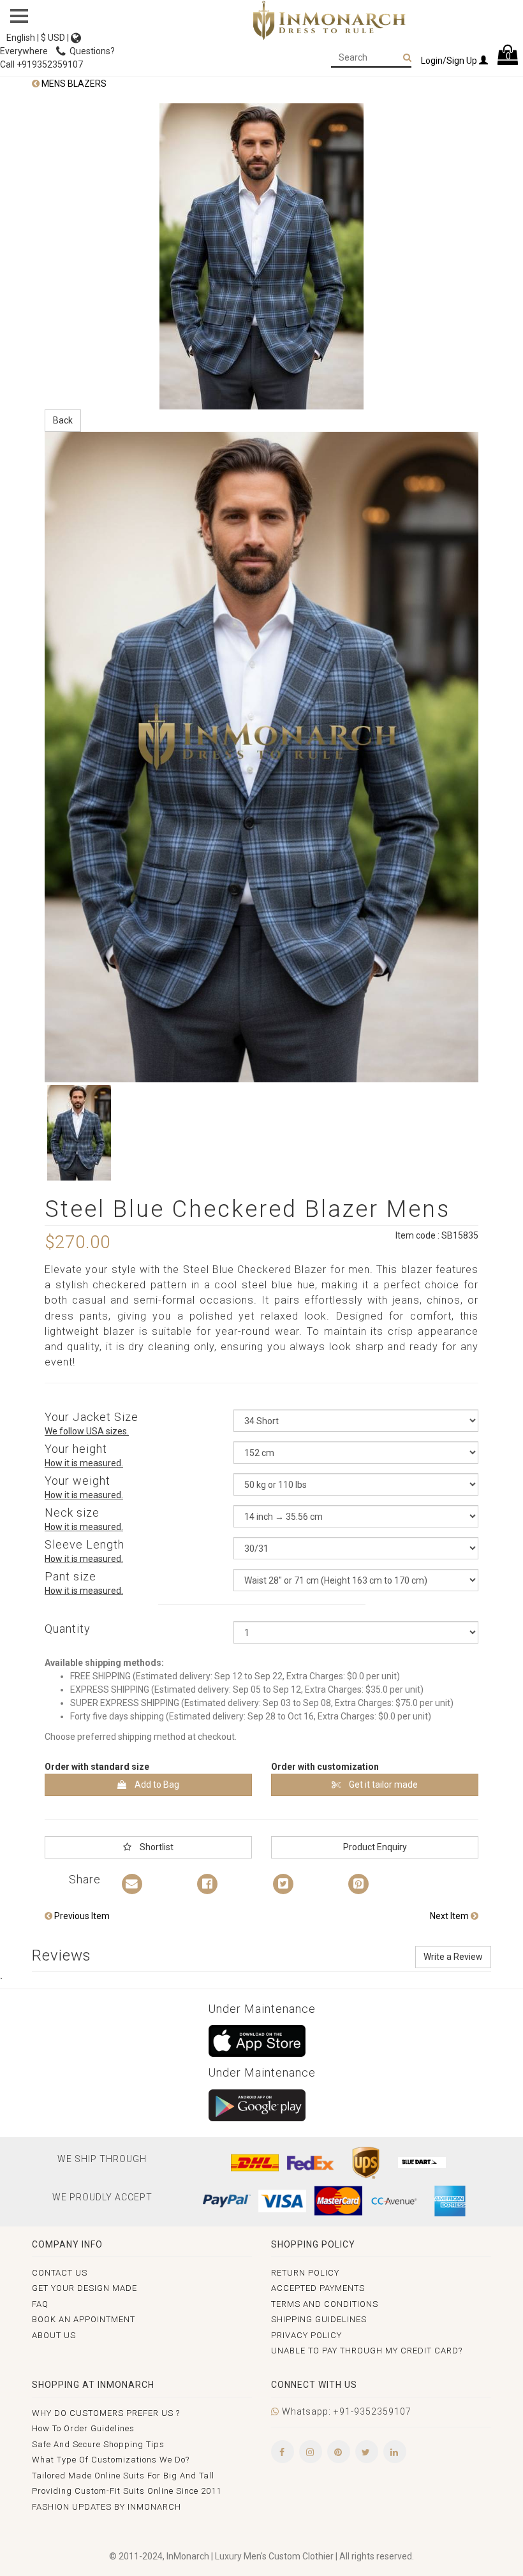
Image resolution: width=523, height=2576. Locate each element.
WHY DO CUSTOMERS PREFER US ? (106, 2413)
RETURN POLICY (305, 2273)
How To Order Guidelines (83, 2428)
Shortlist (156, 1847)
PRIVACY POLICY (306, 2335)
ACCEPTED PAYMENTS (318, 2288)
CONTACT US (60, 2273)
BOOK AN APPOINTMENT (84, 2319)
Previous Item (81, 1916)
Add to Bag (156, 1785)
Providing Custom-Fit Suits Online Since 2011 (127, 2491)
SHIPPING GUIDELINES (319, 2319)
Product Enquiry (375, 1847)
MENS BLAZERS (73, 84)
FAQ (40, 2304)
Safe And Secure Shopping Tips (98, 2444)
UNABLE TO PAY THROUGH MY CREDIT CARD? (367, 2351)
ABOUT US (54, 2335)
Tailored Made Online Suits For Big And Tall (123, 2476)
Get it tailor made (382, 1785)
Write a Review (453, 1957)
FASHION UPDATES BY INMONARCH (107, 2507)
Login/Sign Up (450, 61)
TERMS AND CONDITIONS (325, 2304)
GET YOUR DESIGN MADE (85, 2288)
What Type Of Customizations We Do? (111, 2460)
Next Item (450, 1916)
